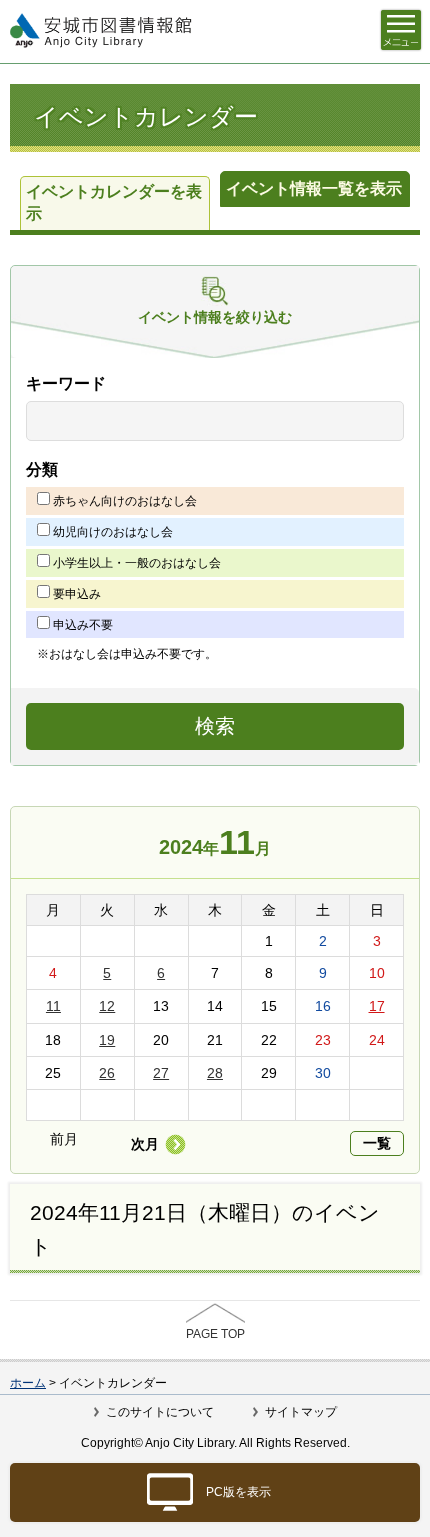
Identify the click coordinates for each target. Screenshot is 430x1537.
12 (107, 1006)
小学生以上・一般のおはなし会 (137, 563)
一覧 (377, 1143)
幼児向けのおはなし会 (113, 532)
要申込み (77, 594)
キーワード (66, 383)
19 (107, 1040)
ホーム (28, 1383)
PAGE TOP (215, 1334)
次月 (145, 1144)
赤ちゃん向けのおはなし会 (125, 501)
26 (107, 1073)
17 (377, 1006)
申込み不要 (83, 625)
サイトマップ (301, 1412)
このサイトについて (160, 1412)
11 (53, 1006)
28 (215, 1073)
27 (161, 1073)
